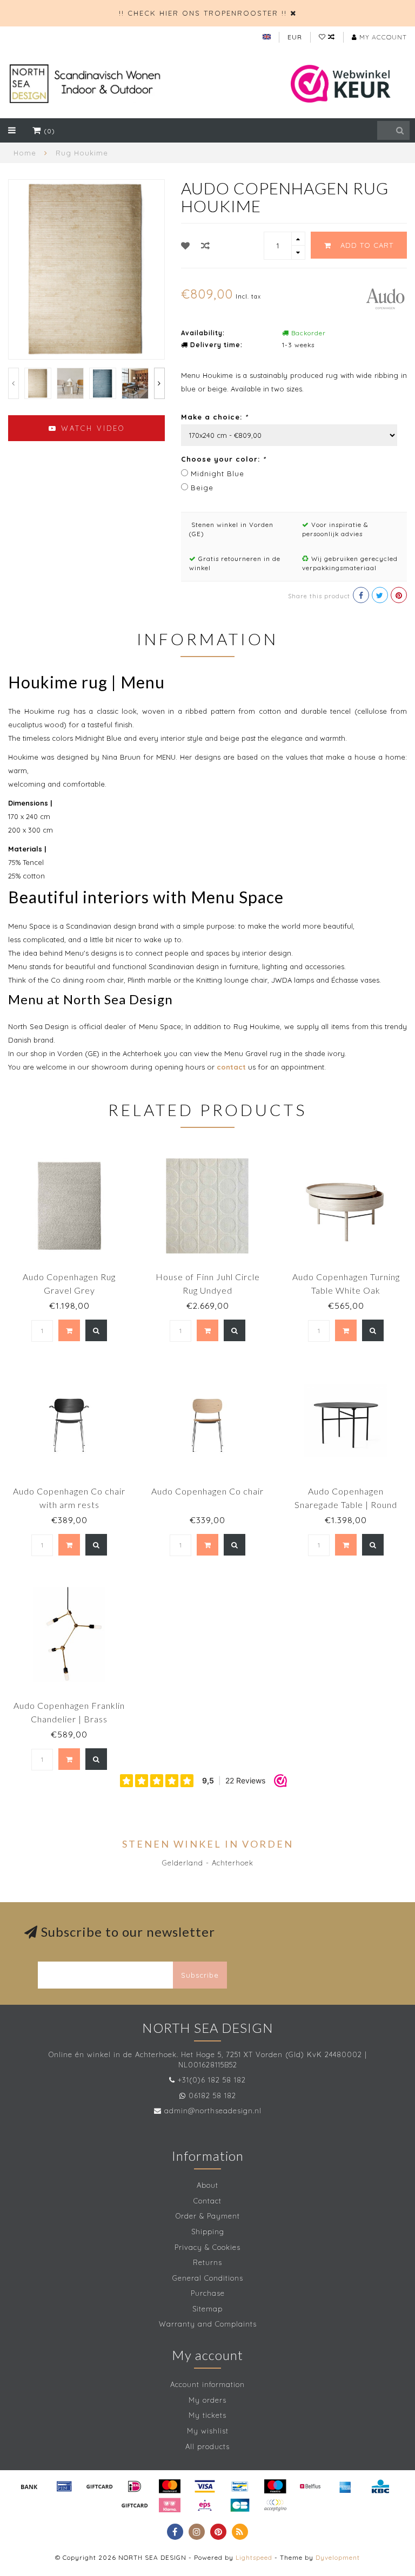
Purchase (208, 2293)
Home (25, 153)
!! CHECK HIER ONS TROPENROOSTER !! (203, 13)
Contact (207, 2201)
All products (207, 2446)
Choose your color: (223, 459)
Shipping (208, 2232)
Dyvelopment (338, 2557)
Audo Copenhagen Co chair (207, 1491)
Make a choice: (215, 417)
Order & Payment (208, 2216)
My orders (207, 2400)
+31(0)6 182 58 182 (212, 2080)
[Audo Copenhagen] (385, 298)
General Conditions (208, 2278)
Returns (207, 2262)
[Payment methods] (29, 2486)
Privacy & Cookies (207, 2247)
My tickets (207, 2415)
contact (231, 1067)
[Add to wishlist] (186, 246)
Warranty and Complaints (208, 2324)
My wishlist (208, 2431)
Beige (202, 488)
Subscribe (200, 1975)
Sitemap (207, 2309)
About (207, 2185)
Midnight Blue (217, 474)
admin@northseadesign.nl (213, 2111)
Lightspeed (254, 2557)
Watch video (91, 428)
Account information (207, 2384)
